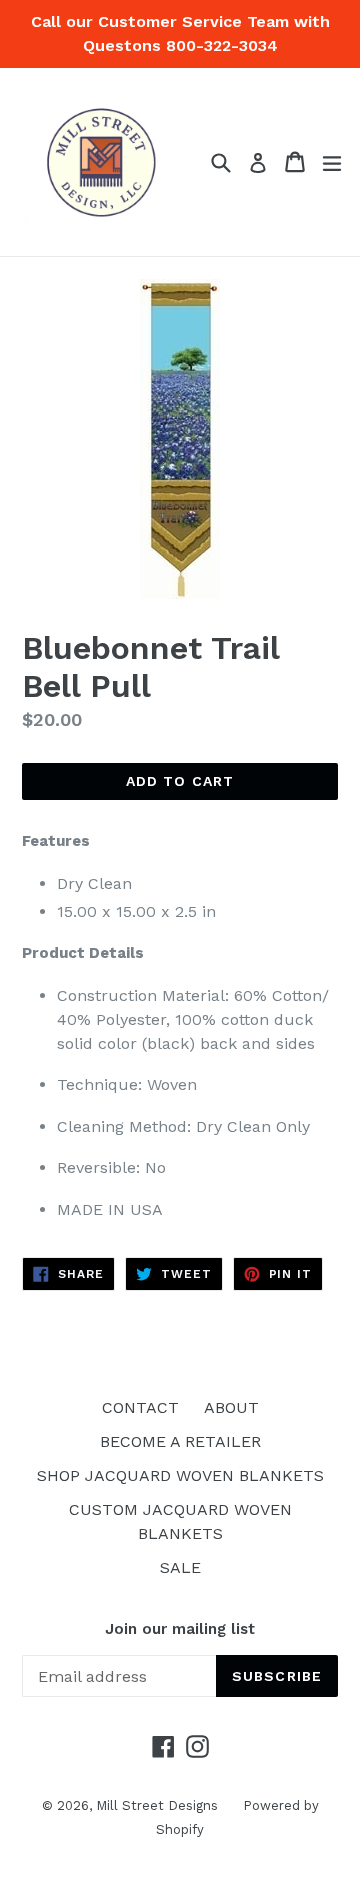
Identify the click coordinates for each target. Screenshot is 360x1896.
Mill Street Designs (157, 1805)
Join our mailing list (180, 1629)
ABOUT (231, 1407)
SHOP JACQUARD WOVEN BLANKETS (180, 1475)
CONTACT (140, 1407)
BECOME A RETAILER (180, 1441)
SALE (180, 1567)
